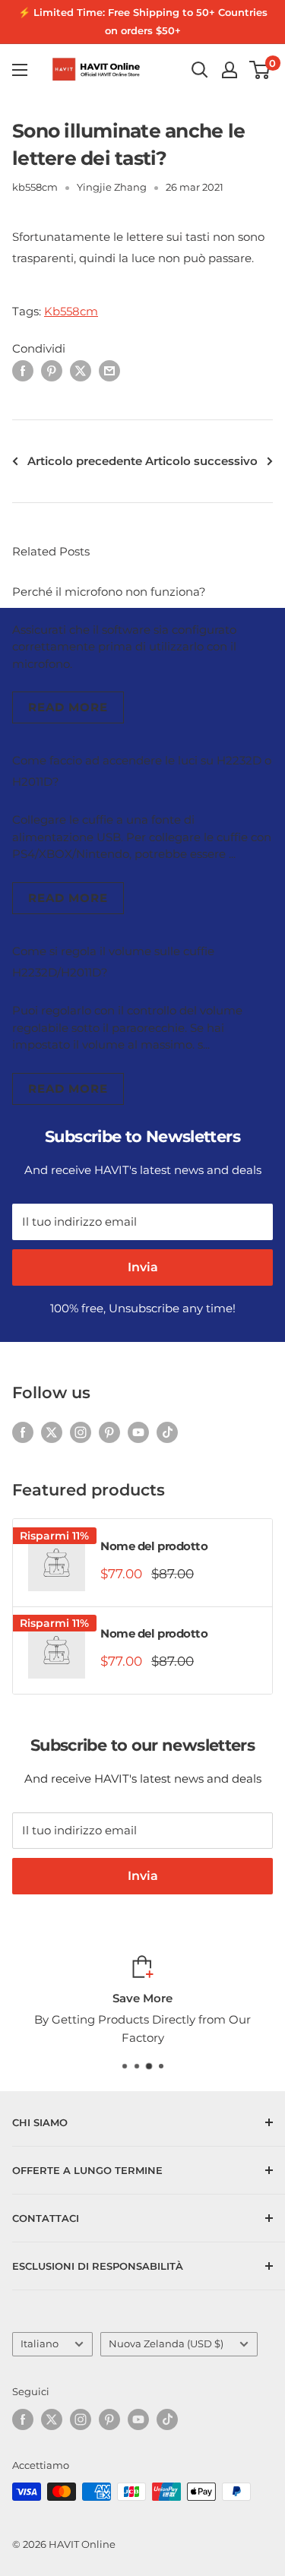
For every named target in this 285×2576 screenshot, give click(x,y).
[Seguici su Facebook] (23, 1432)
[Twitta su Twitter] (81, 370)
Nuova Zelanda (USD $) (166, 2344)
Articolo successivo (201, 461)
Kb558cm (71, 311)
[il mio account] (230, 70)
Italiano (40, 2344)
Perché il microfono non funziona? (109, 592)
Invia (143, 1267)
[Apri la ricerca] (200, 70)
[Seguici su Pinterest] (109, 1432)
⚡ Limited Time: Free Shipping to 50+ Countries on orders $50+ (143, 21)
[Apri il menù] (20, 70)
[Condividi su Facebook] (23, 370)
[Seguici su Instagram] (81, 1432)
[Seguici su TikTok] (167, 1432)
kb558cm (35, 187)
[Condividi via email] (109, 370)
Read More (68, 707)
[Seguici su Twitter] (52, 1432)
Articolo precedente (85, 461)
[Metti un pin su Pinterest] (52, 370)
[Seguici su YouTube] (138, 1432)
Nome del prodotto (154, 1546)
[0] (260, 70)
